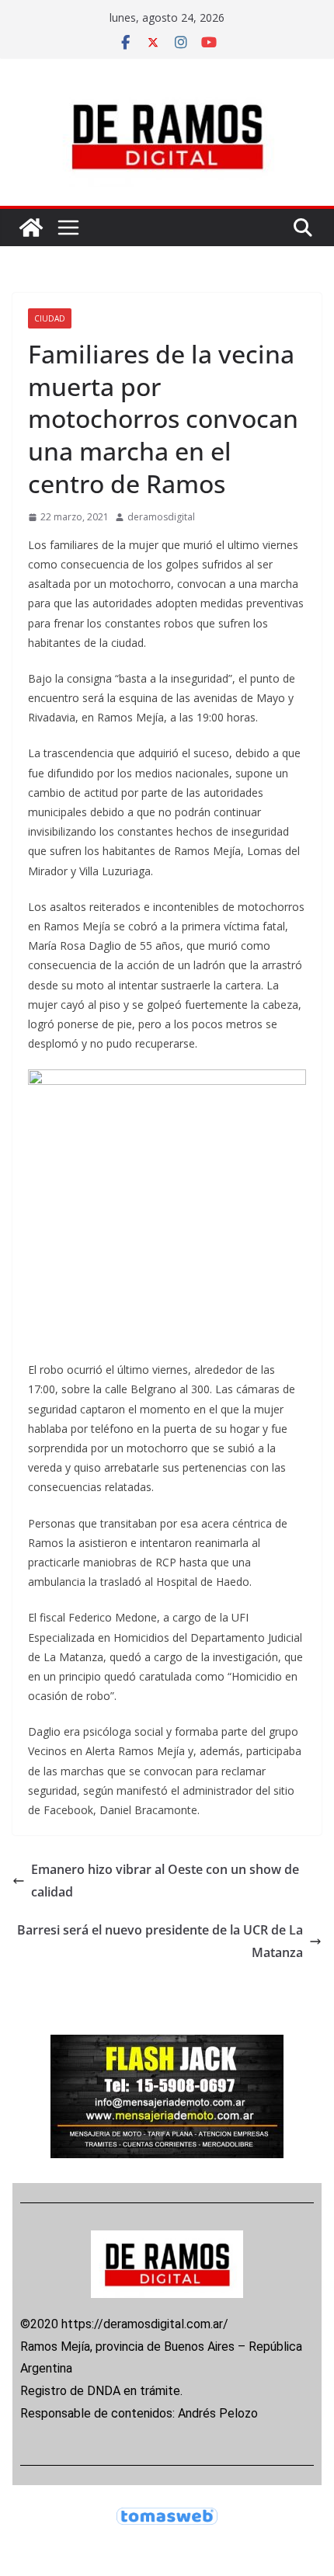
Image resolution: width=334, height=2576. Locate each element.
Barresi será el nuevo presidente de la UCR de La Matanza (160, 1941)
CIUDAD (50, 318)
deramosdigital (161, 517)
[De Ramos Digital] (31, 228)
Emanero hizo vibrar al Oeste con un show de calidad (165, 1881)
